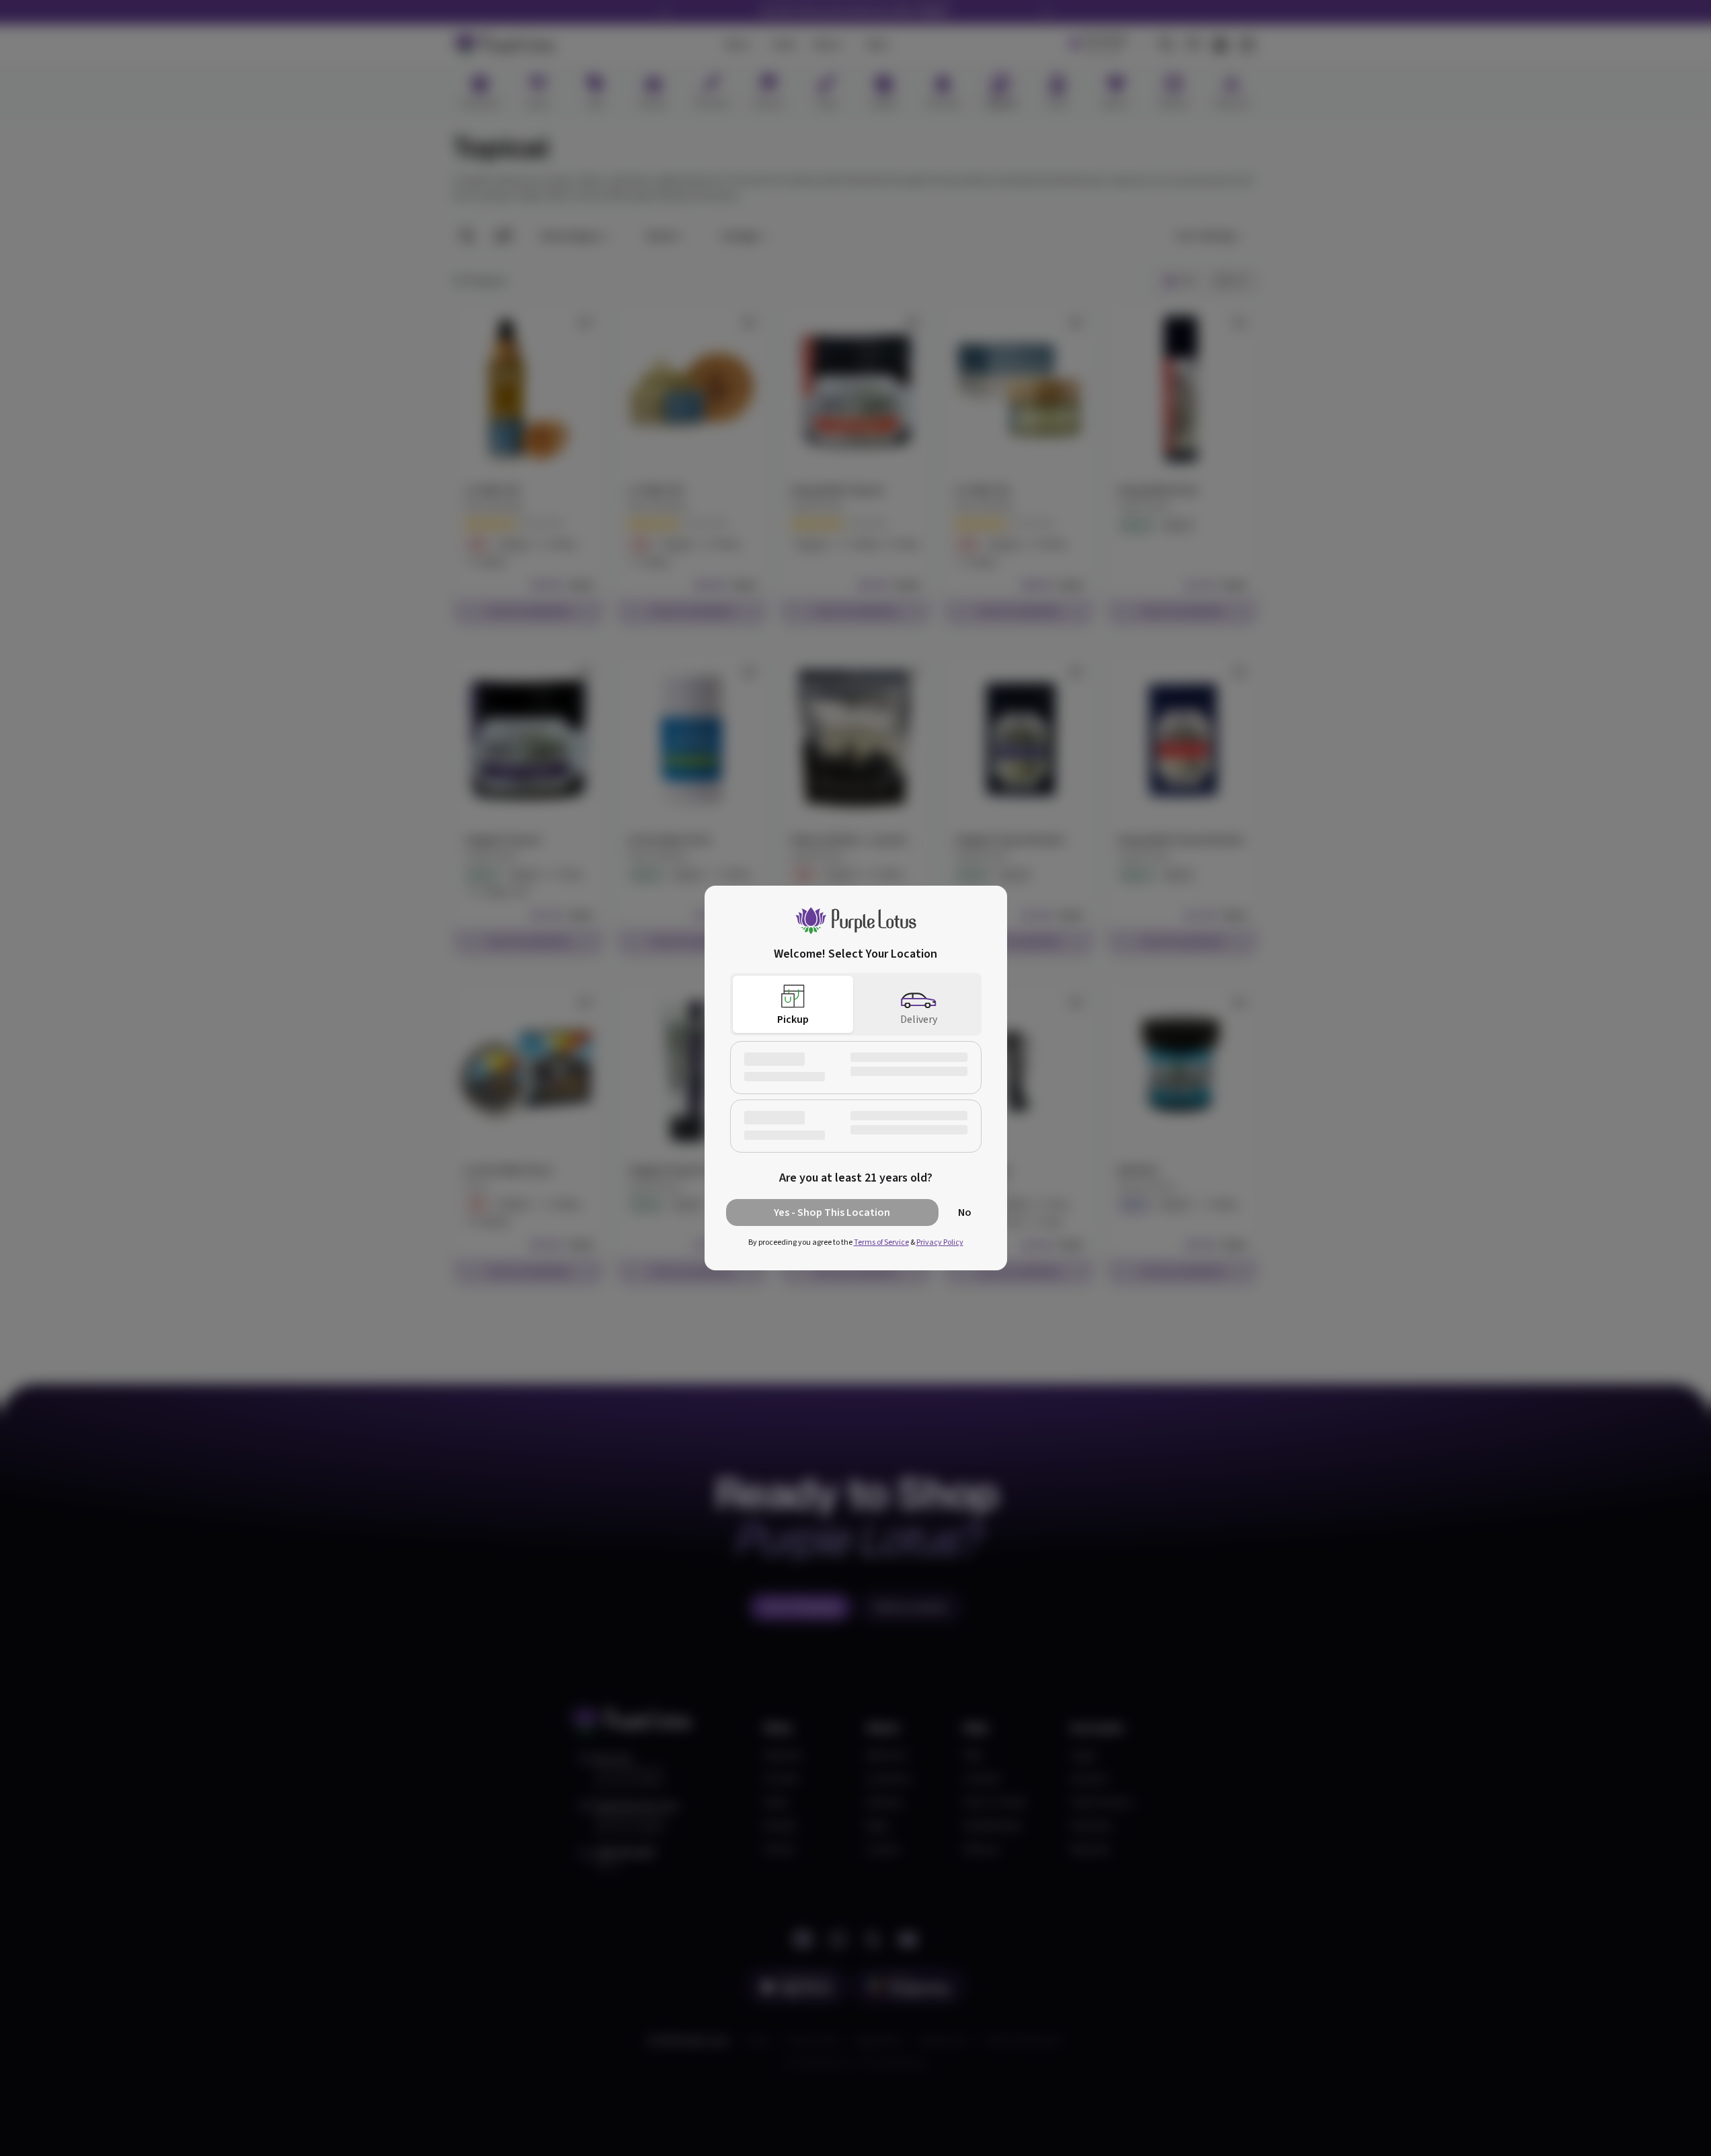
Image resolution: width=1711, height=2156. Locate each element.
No (965, 1212)
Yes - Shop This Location (832, 1212)
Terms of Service (881, 1242)
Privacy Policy (940, 1242)
